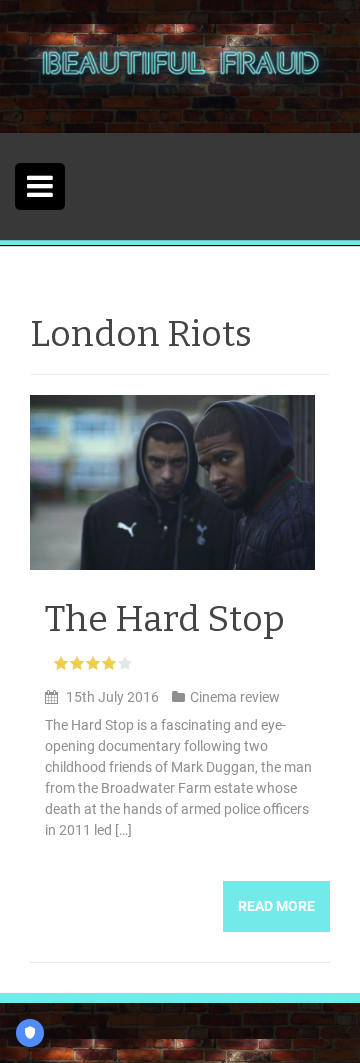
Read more (276, 906)
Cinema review (235, 697)
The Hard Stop (165, 619)
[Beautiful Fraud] (180, 65)
